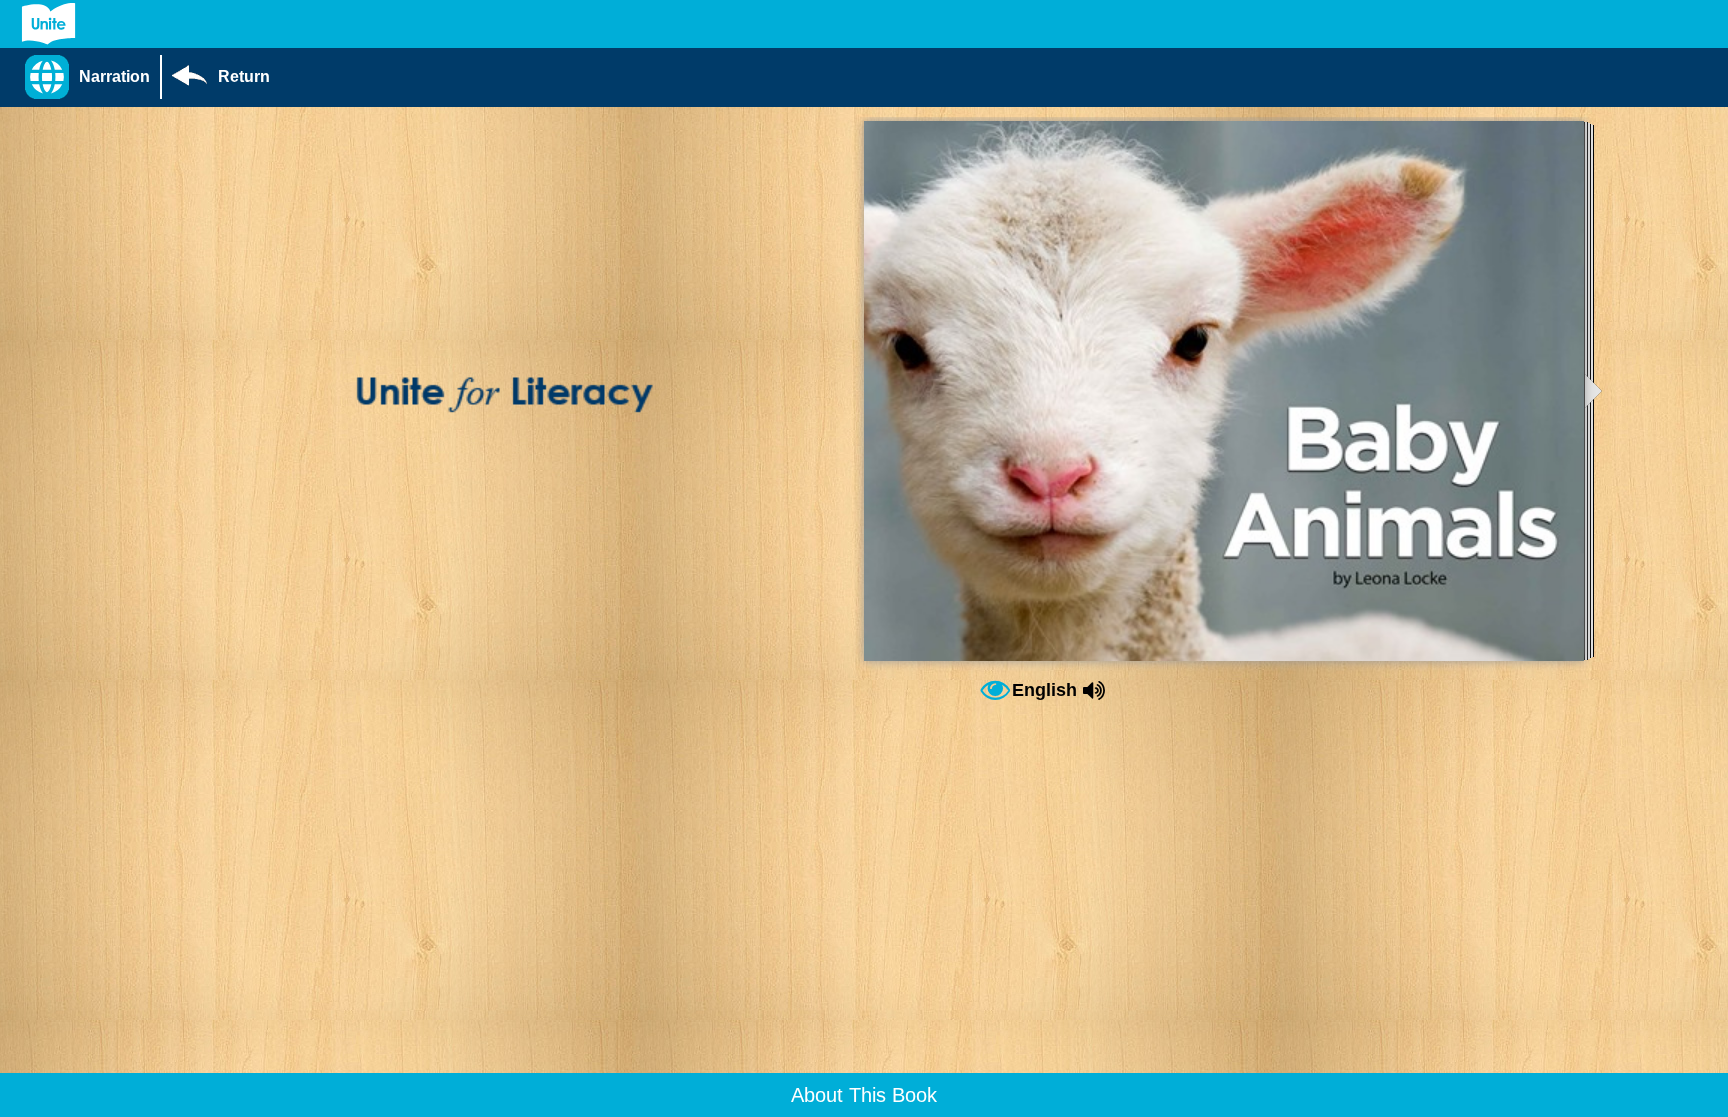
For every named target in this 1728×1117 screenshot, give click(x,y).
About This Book (864, 1095)
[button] (92, 77)
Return (244, 76)
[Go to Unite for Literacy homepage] (48, 24)
